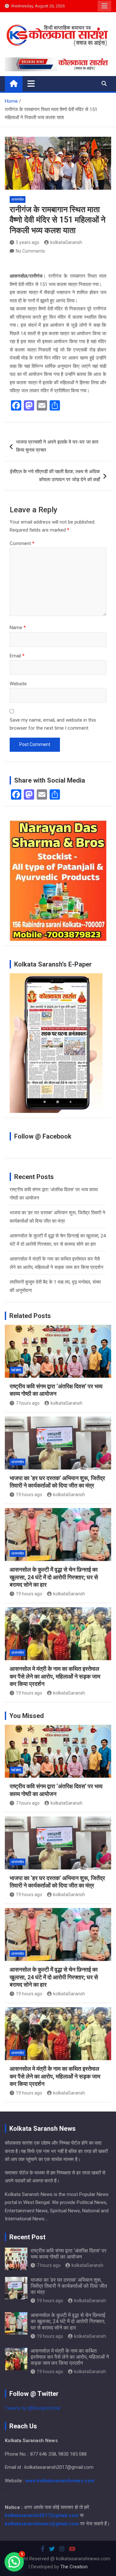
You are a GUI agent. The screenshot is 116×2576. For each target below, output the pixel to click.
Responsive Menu (104, 6)
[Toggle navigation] (31, 83)
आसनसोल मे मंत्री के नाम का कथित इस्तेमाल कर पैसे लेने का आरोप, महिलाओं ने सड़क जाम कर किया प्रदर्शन (55, 1676)
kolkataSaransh (66, 242)
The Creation (74, 2567)
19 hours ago (29, 1495)
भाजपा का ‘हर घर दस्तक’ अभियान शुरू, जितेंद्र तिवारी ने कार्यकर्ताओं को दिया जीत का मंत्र (69, 2286)
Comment (22, 543)
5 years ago (28, 242)
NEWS (16, 1370)
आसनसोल (18, 199)
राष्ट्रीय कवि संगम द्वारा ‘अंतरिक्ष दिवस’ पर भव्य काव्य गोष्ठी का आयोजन (68, 2254)
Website (18, 684)
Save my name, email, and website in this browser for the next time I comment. (53, 724)
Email (17, 656)
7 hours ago (28, 1403)
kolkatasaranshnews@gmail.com (42, 2524)
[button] (14, 2562)
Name (18, 628)
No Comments (30, 251)
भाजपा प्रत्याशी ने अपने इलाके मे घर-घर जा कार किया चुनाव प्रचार (57, 446)
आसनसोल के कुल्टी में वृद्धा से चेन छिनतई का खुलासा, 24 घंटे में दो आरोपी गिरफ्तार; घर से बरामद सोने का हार (54, 1577)
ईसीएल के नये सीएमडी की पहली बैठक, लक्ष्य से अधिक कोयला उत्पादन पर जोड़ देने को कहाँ (55, 476)
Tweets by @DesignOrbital (33, 2408)
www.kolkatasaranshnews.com (60, 2481)
